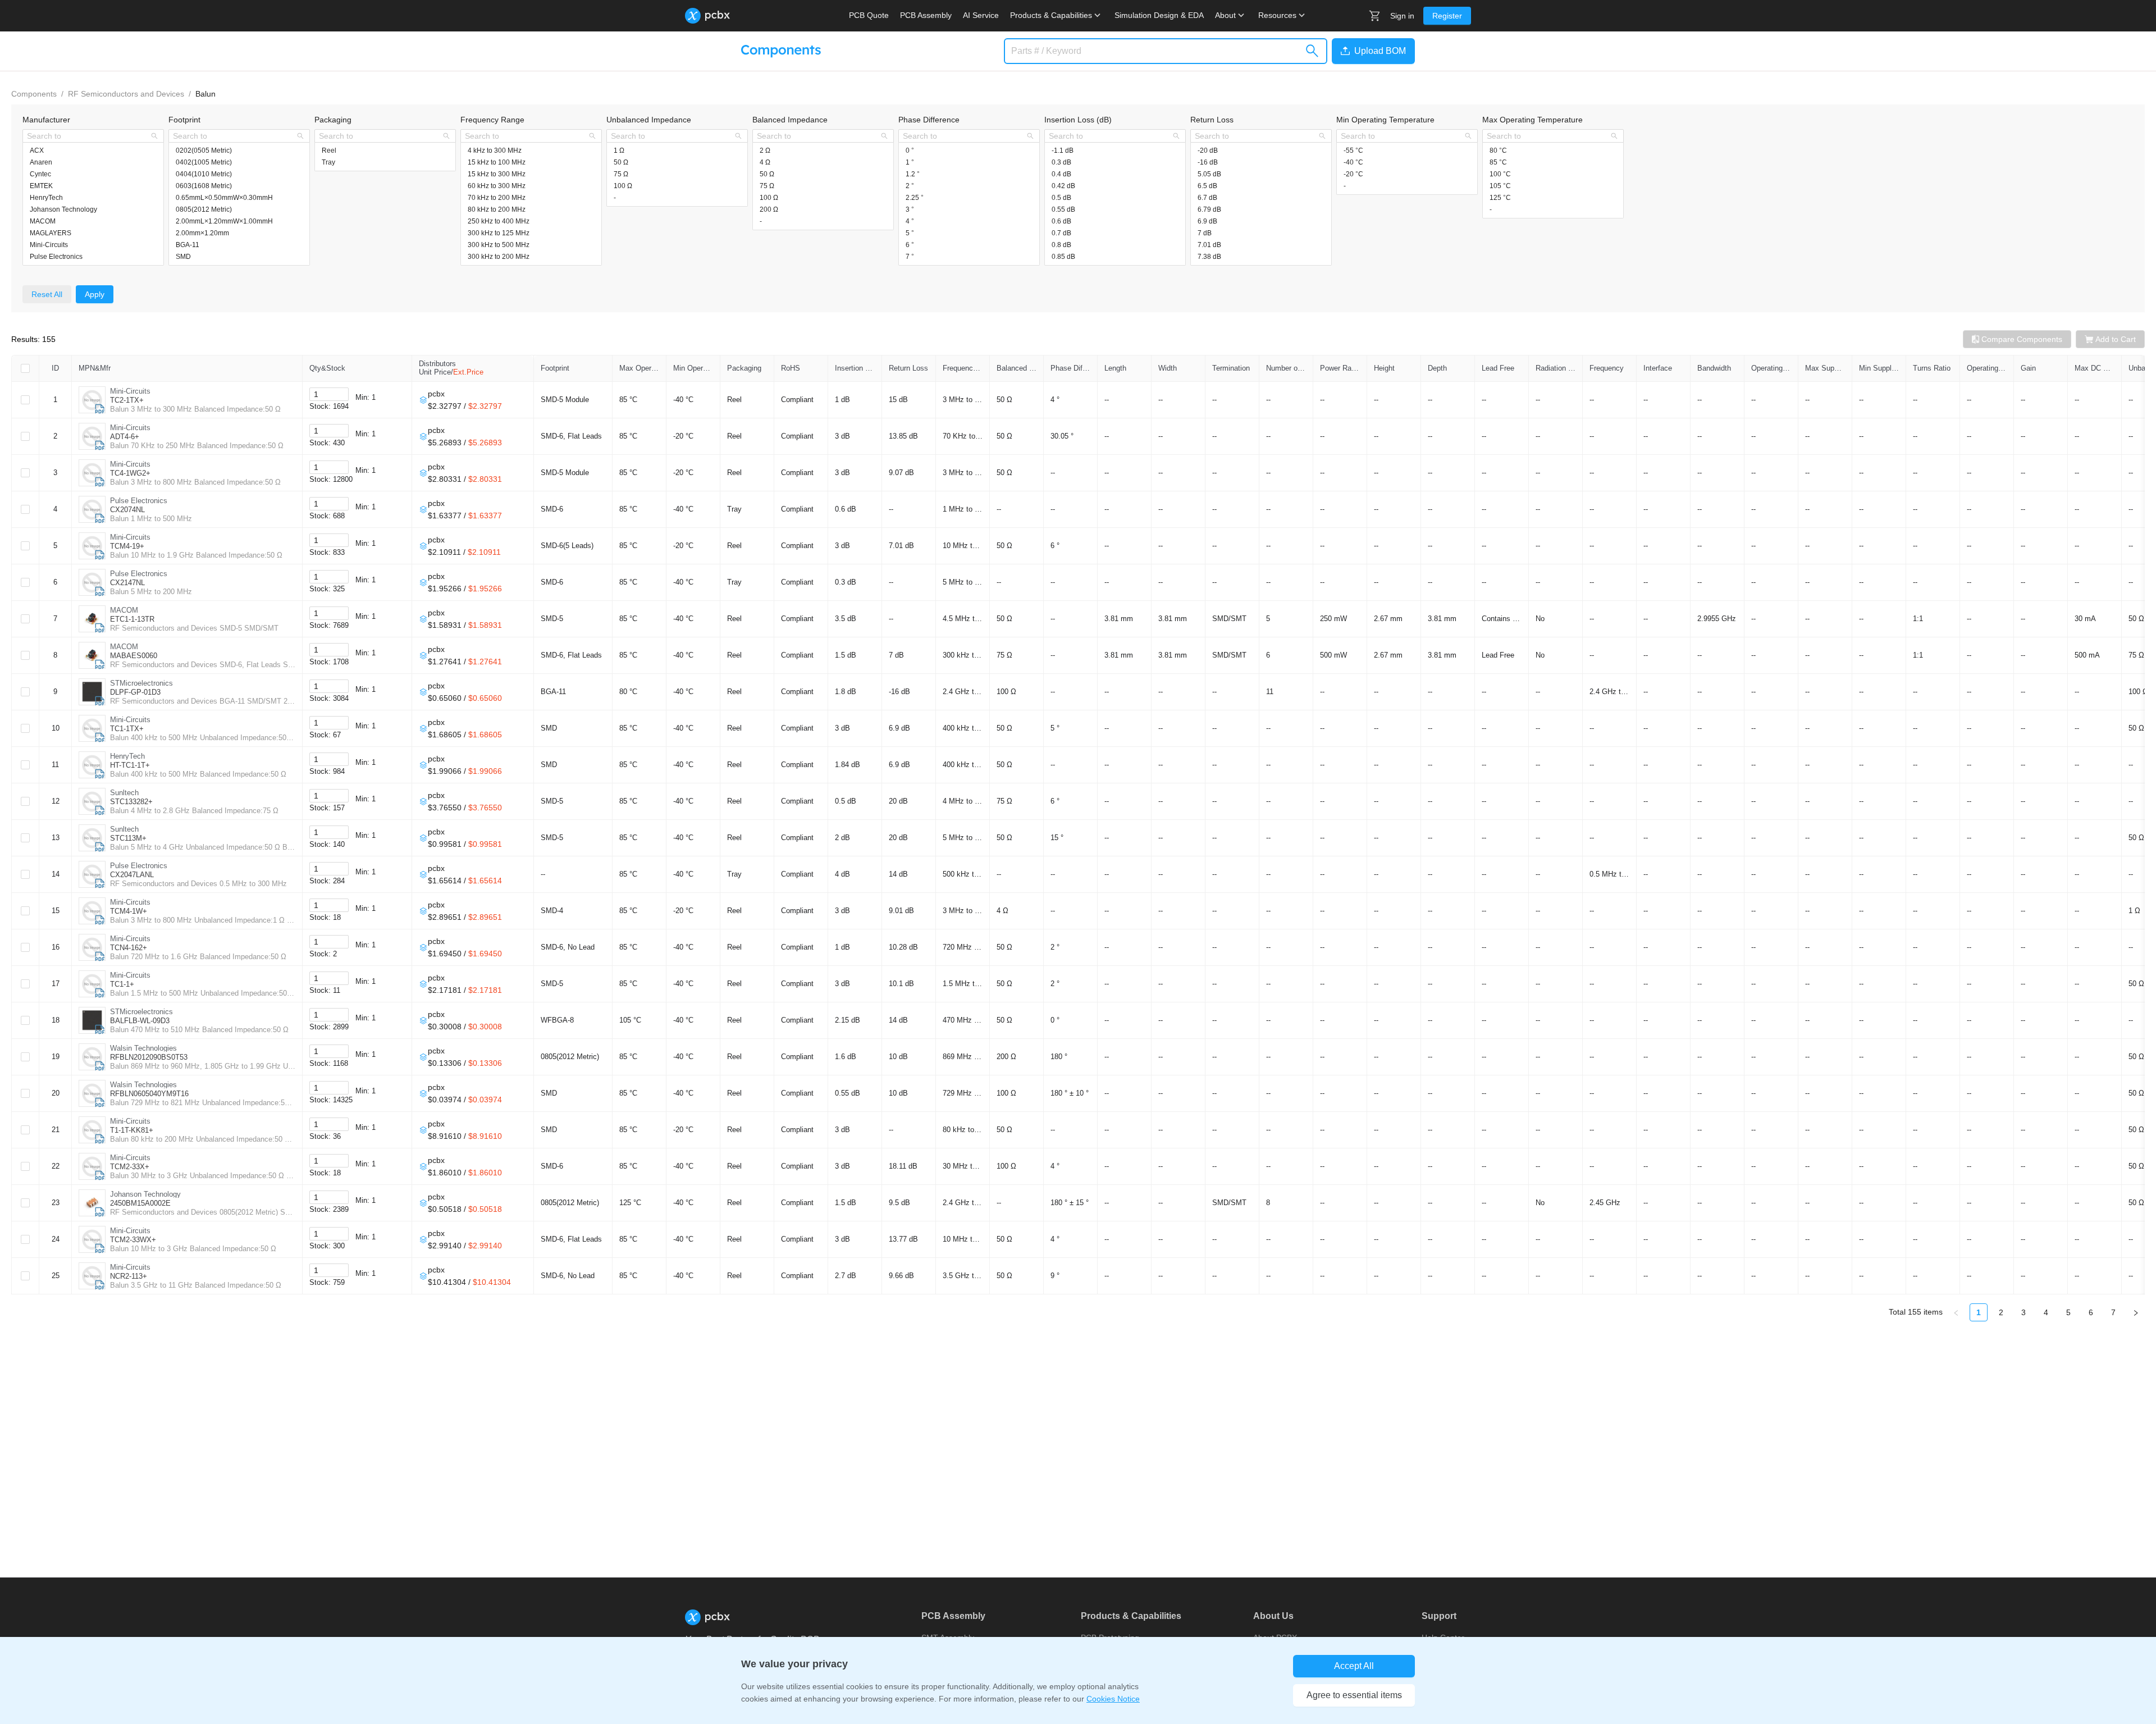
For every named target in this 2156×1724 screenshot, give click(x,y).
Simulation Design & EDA (1159, 15)
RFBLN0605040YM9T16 (149, 1094)
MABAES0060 (134, 656)
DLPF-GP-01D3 (135, 692)
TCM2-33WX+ (133, 1240)
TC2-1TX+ (127, 400)
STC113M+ (128, 838)
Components (34, 94)
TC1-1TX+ (127, 729)
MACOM (124, 610)
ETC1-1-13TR (132, 619)
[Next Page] (2136, 1312)
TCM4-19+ (127, 546)
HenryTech (127, 756)
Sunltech (124, 793)
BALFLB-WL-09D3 (140, 1021)
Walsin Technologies (143, 1048)
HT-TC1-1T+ (130, 765)
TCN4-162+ (129, 948)
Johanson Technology (145, 1194)
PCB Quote (869, 15)
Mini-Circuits (130, 391)
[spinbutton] (329, 394)
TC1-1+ (122, 984)
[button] (1371, 51)
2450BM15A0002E (140, 1203)
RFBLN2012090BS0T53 (149, 1057)
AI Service (981, 15)
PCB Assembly (926, 15)
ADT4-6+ (125, 437)
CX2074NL (127, 510)
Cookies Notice (1113, 1699)
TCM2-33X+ (130, 1167)
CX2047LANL (132, 875)
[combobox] (87, 136)
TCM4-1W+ (129, 911)
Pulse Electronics (139, 501)
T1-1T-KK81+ (132, 1130)
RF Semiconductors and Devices (126, 94)
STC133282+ (131, 802)
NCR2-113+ (129, 1276)
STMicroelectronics (141, 683)
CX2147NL (127, 583)
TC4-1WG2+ (130, 473)
